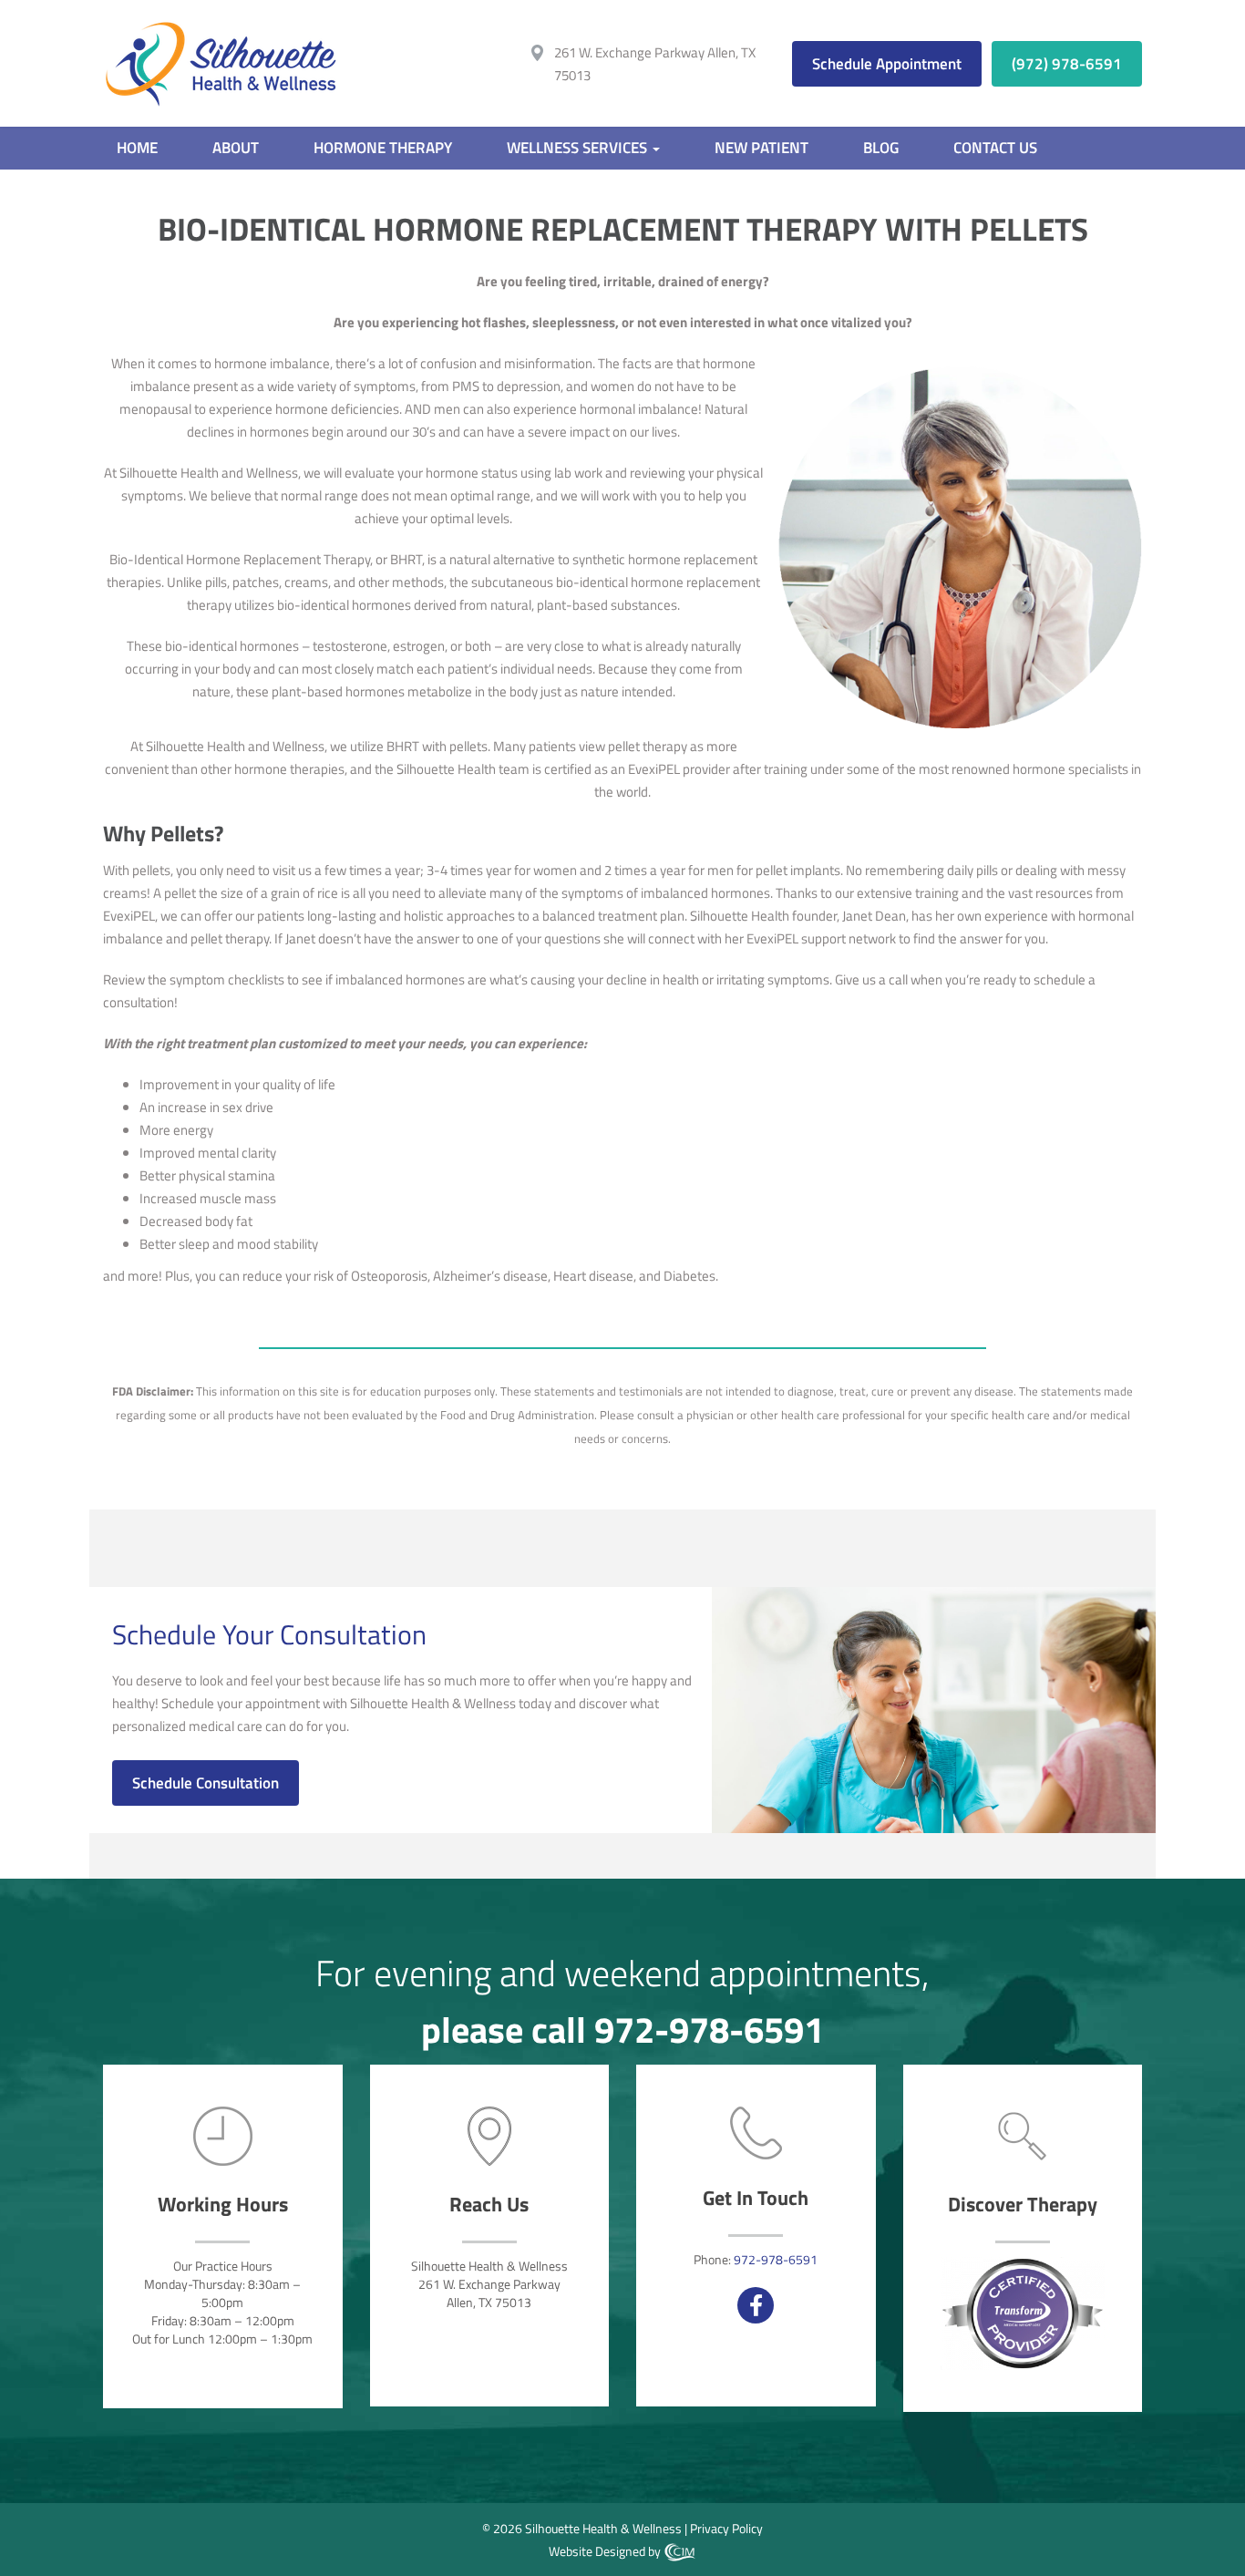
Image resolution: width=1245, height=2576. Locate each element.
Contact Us (995, 148)
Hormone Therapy (383, 148)
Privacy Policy (726, 2528)
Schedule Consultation (206, 1783)
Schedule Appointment (887, 64)
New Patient (761, 148)
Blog (881, 148)
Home (137, 148)
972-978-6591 (709, 2030)
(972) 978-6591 (1067, 64)
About (236, 148)
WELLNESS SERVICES (579, 148)
